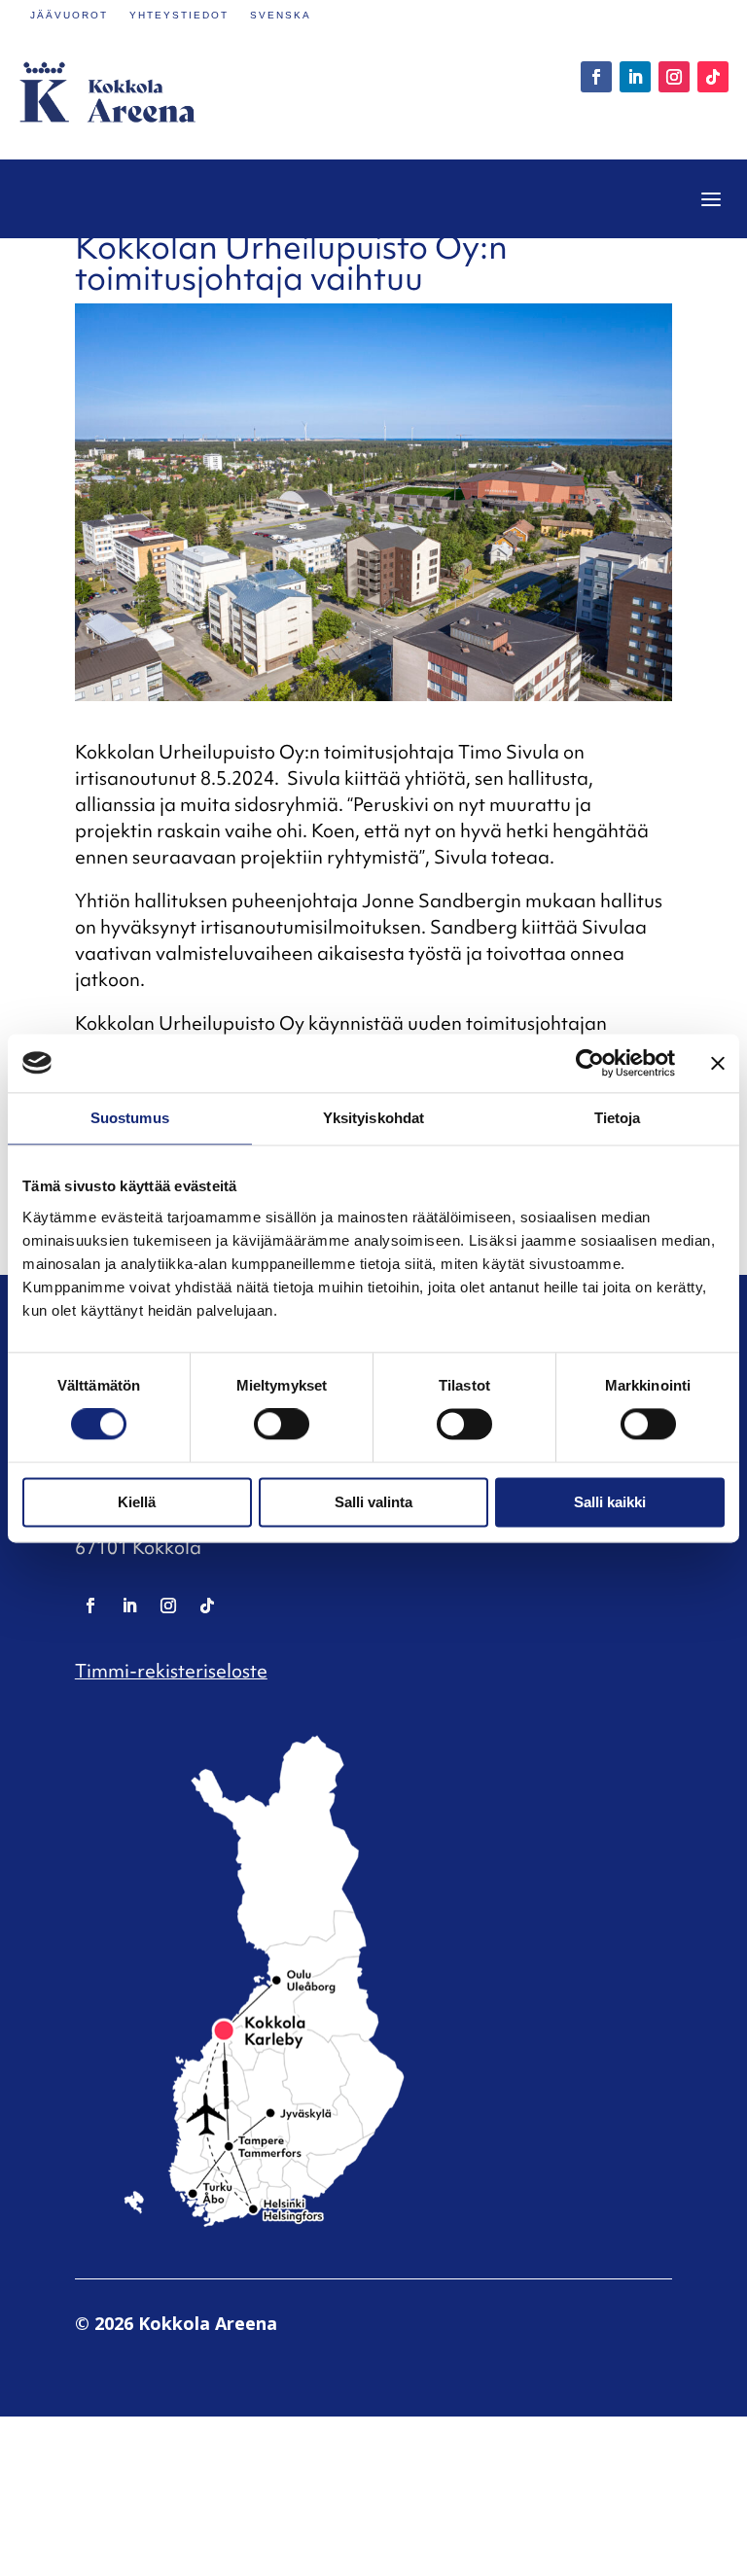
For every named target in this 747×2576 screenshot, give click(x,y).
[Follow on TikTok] (713, 77)
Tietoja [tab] (618, 1118)
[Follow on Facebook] (596, 77)
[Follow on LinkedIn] (635, 77)
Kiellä (137, 1502)
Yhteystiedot (179, 15)
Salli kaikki (610, 1502)
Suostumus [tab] (130, 1118)
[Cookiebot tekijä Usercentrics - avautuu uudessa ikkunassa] (590, 1063)
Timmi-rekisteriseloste (171, 1671)
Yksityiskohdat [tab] (373, 1118)
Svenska (281, 15)
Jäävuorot (69, 15)
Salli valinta (373, 1502)
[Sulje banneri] (718, 1063)
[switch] (282, 1425)
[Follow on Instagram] (674, 77)
